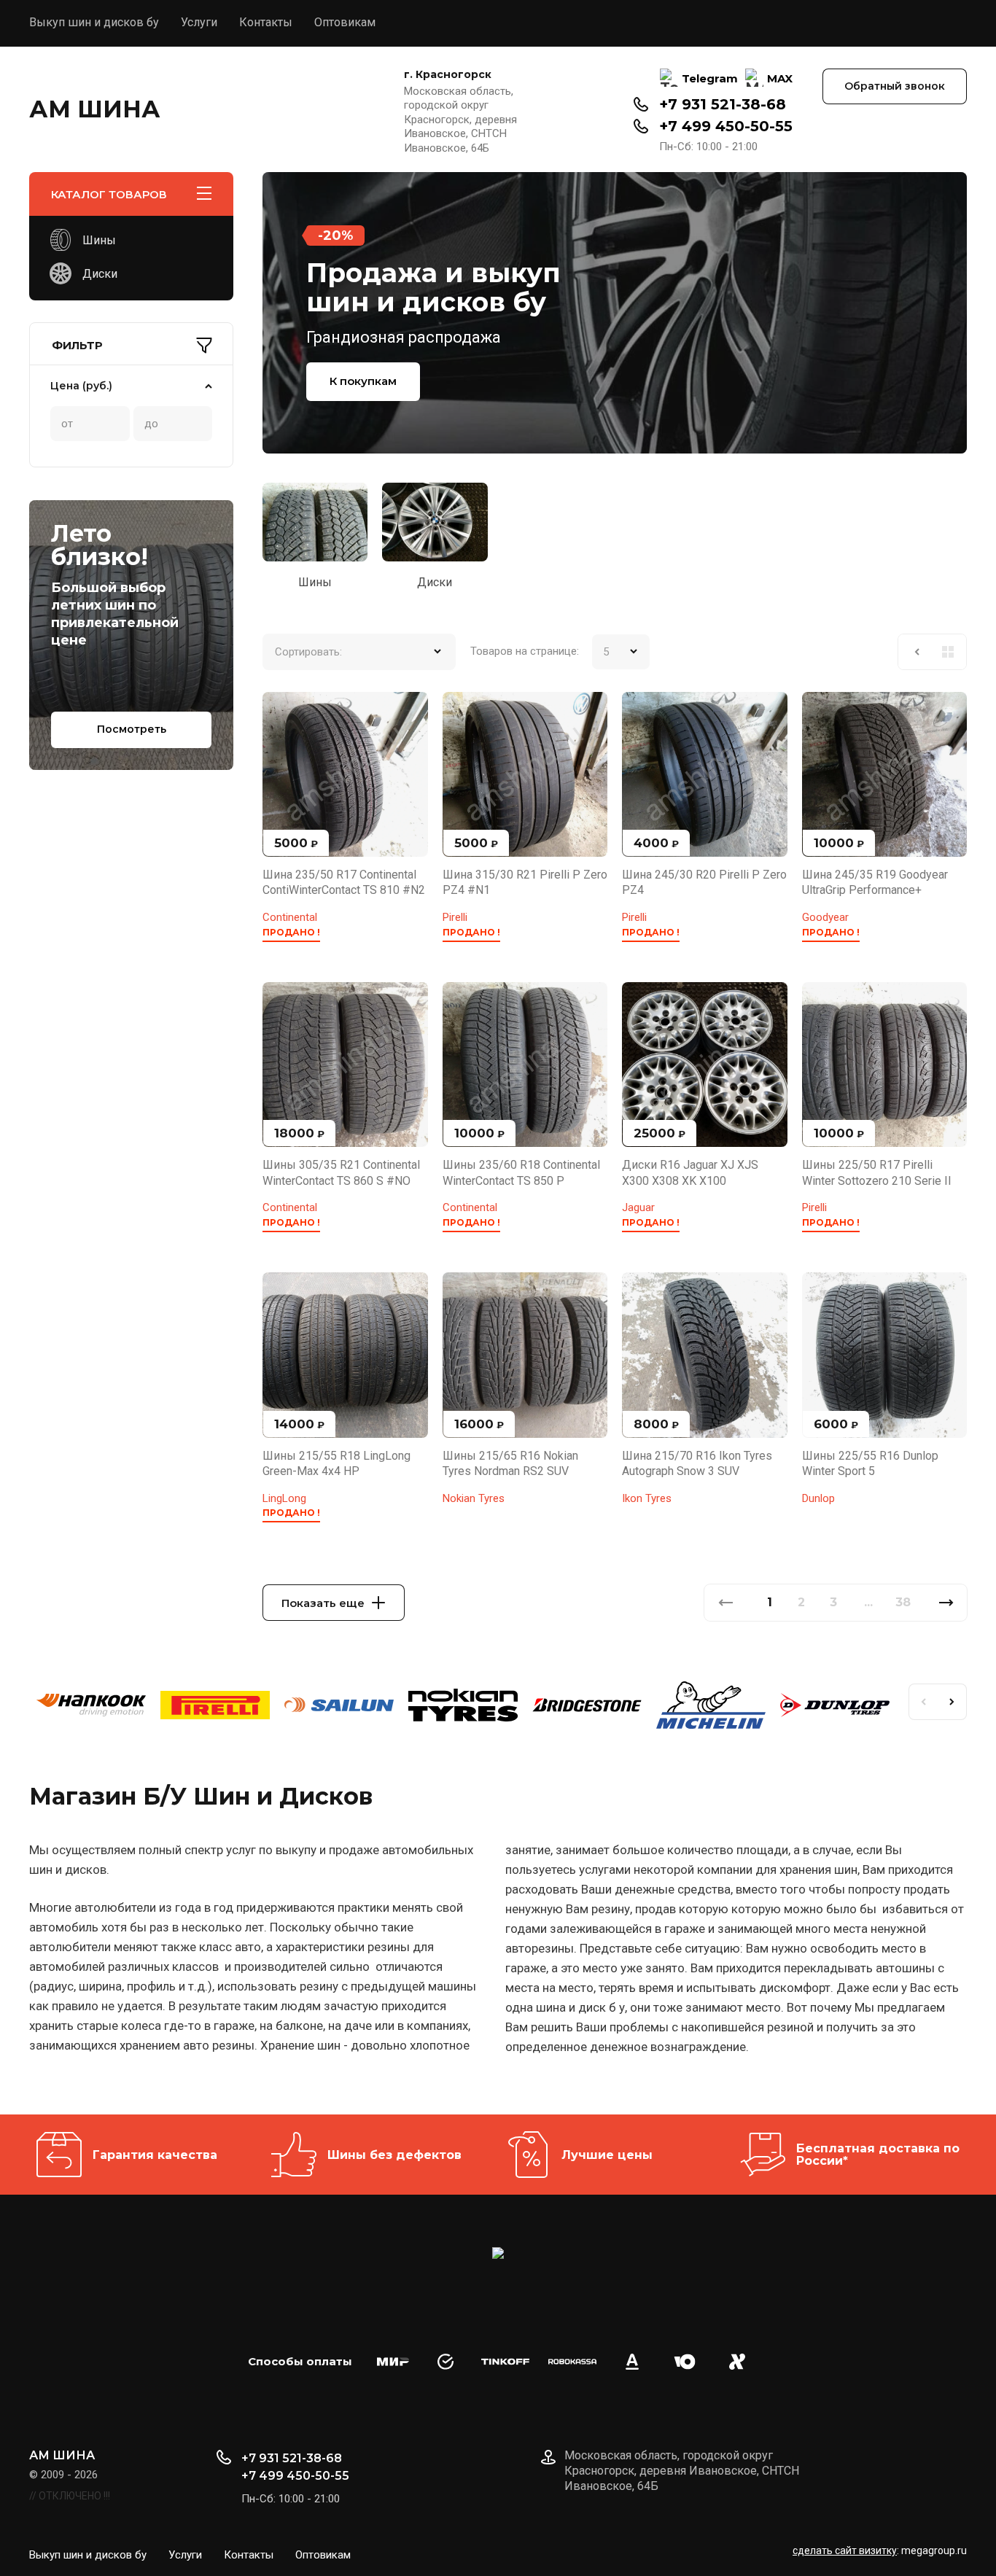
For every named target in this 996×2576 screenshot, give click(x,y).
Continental (290, 917)
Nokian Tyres (474, 1498)
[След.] (946, 1603)
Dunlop (818, 1498)
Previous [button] (923, 1702)
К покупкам (363, 381)
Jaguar (638, 1207)
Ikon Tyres (647, 1498)
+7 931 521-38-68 (723, 104)
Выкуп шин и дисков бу (94, 22)
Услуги (199, 22)
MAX (780, 78)
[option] (615, 313)
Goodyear (825, 917)
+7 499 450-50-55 (726, 126)
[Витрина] (948, 652)
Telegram (710, 78)
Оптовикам (345, 22)
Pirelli (455, 917)
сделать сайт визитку (845, 2550)
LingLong (284, 1498)
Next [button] (952, 1702)
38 (903, 1602)
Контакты (266, 22)
